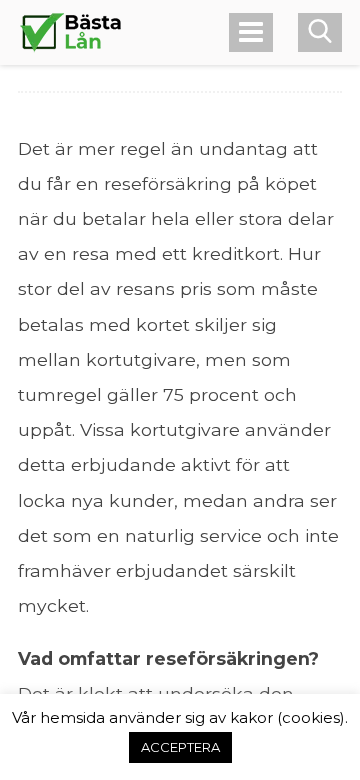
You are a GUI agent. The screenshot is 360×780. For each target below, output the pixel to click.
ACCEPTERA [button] (180, 747)
